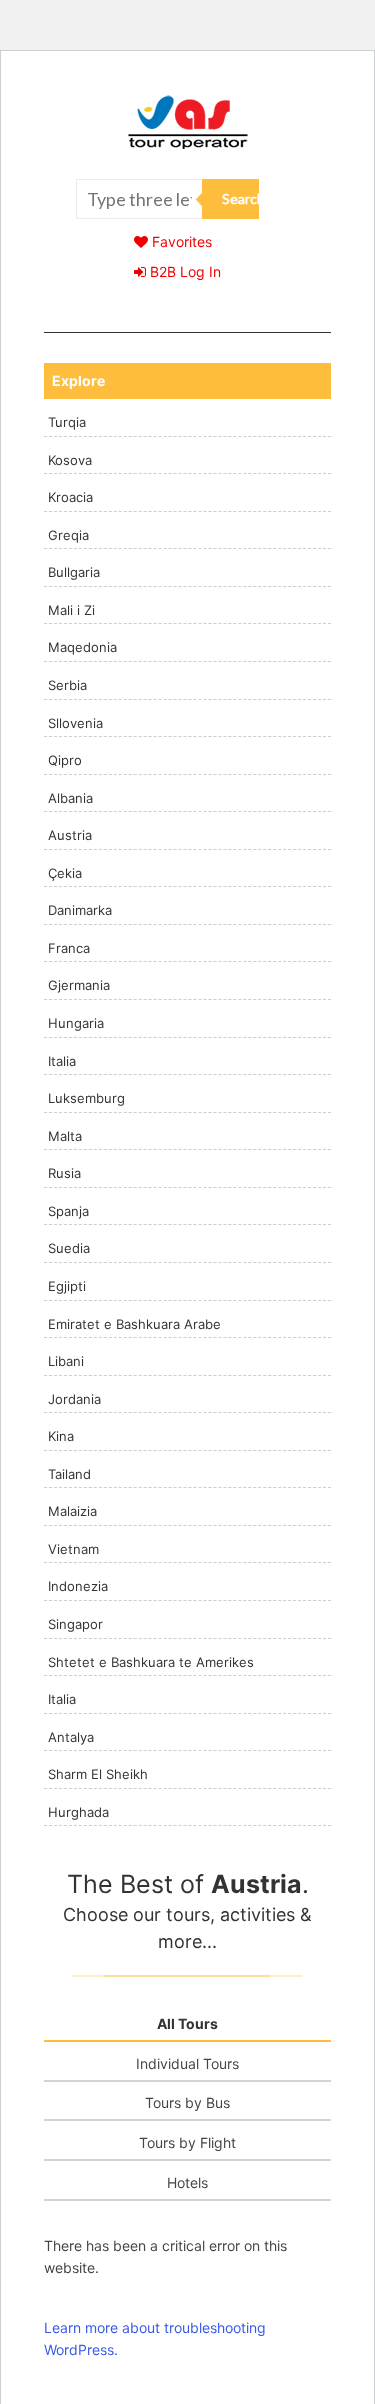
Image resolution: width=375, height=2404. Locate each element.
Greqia (68, 535)
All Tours (187, 2023)
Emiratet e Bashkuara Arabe (134, 1324)
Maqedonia (82, 647)
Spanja (68, 1211)
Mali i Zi (71, 610)
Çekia (65, 873)
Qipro (65, 760)
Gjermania (79, 985)
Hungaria (76, 1023)
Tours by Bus (187, 2102)
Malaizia (72, 1511)
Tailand (69, 1474)
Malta (65, 1136)
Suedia (69, 1248)
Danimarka (80, 910)
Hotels (187, 2182)
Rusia (64, 1173)
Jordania (74, 1399)
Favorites (180, 241)
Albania (70, 798)
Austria (70, 835)
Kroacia (70, 497)
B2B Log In (183, 271)
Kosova (70, 460)
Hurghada (78, 1812)
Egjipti (67, 1286)
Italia (62, 1061)
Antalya (71, 1737)
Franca (69, 948)
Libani (66, 1361)
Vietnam (73, 1549)
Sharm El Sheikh (98, 1774)
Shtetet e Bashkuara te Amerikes (151, 1662)
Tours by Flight (187, 2142)
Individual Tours (187, 2063)
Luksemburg (86, 1098)
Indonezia (78, 1586)
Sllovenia (75, 723)
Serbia (67, 685)
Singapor (75, 1624)
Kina (61, 1436)
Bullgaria (74, 572)
